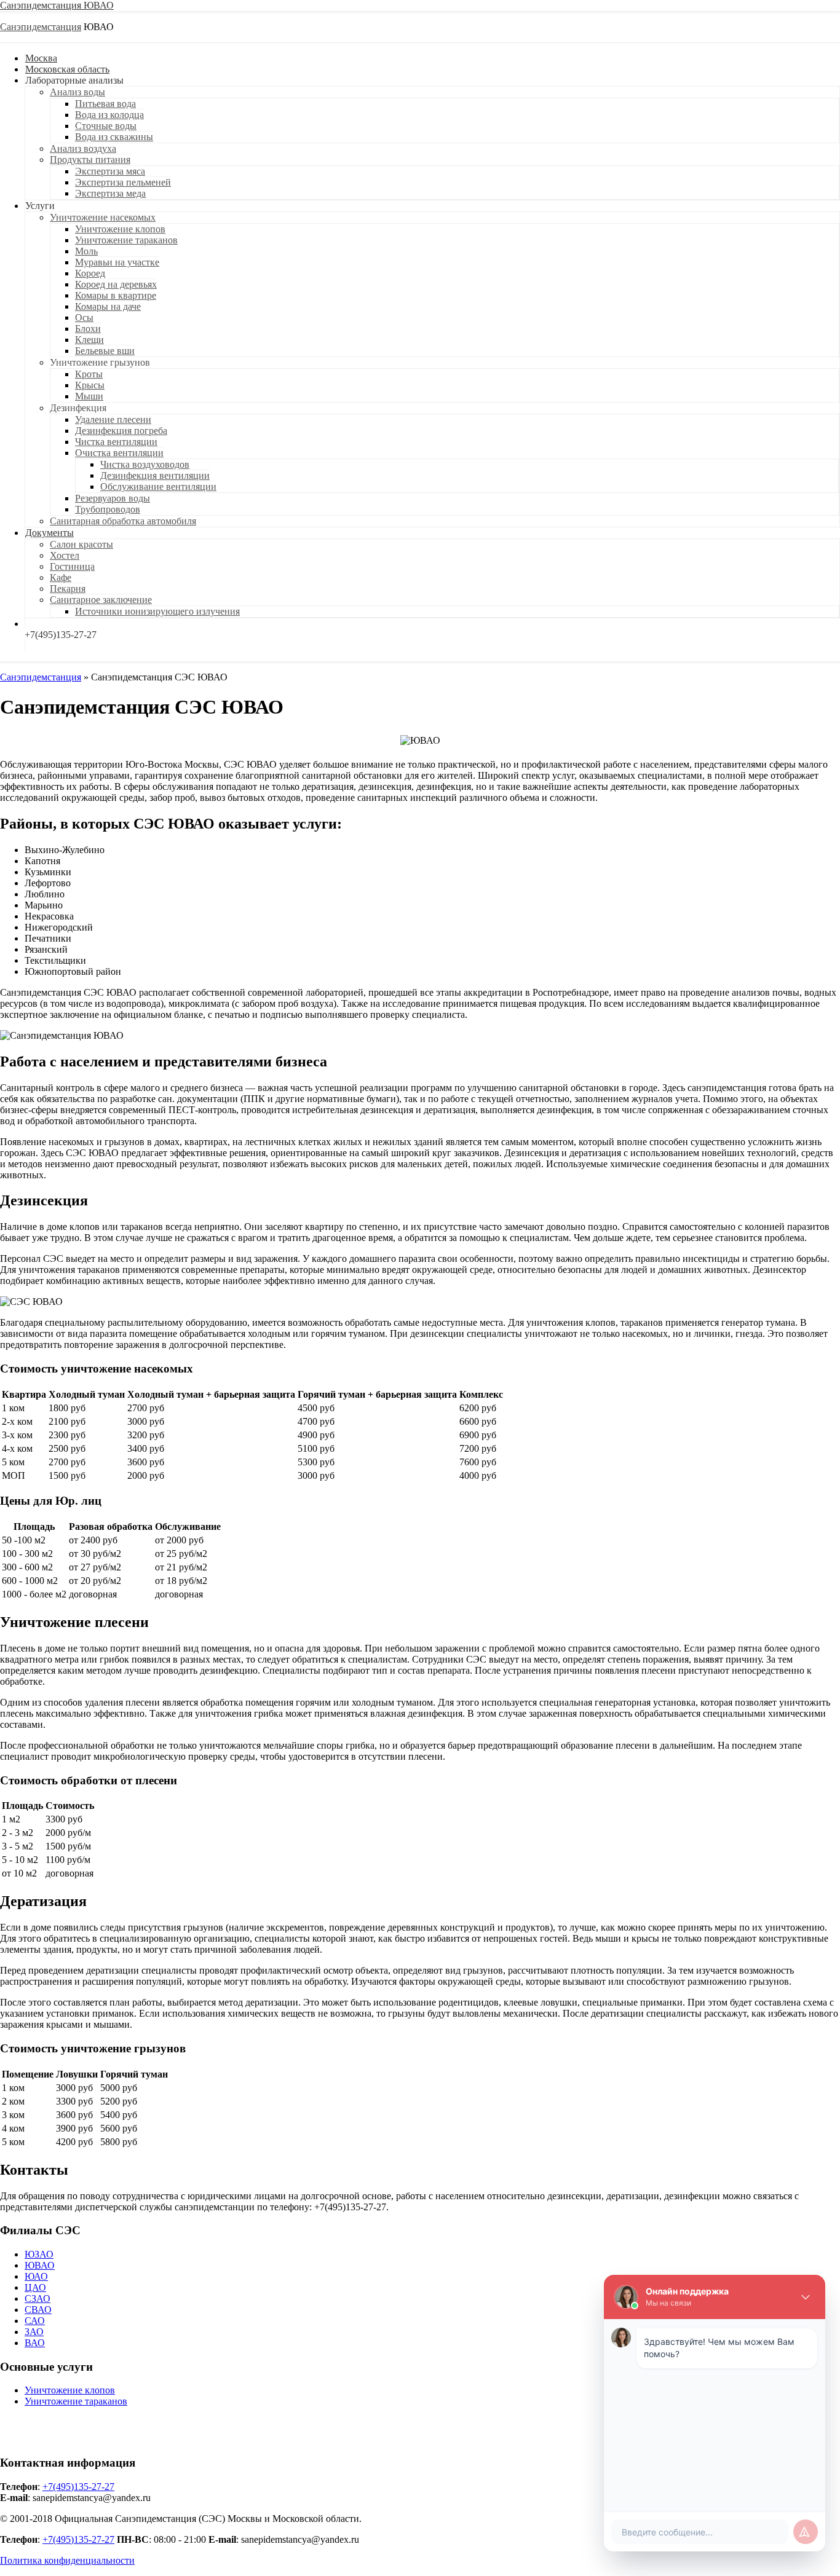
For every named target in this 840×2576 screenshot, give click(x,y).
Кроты (89, 374)
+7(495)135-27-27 (78, 2487)
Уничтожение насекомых (103, 217)
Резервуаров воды (113, 498)
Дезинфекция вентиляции (155, 475)
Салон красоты (81, 544)
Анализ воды (77, 92)
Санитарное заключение (101, 600)
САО (35, 2321)
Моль (86, 251)
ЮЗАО (39, 2254)
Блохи (88, 329)
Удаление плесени (113, 419)
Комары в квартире (116, 295)
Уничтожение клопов (120, 229)
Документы (50, 533)
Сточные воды (106, 126)
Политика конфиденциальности (67, 2560)
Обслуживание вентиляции (158, 486)
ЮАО (36, 2276)
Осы (84, 317)
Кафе (61, 577)
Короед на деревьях (116, 284)
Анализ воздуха (83, 148)
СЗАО (38, 2298)
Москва (41, 58)
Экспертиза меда (110, 193)
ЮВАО (40, 2265)
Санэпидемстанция (41, 5)
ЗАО (34, 2332)
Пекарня (68, 589)
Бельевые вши (105, 351)
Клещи (89, 340)
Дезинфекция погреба (121, 431)
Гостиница (72, 566)
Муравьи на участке (117, 262)
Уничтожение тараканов (126, 240)
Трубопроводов (108, 509)
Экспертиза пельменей (123, 182)
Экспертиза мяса (110, 171)
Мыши (89, 396)
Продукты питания (90, 160)
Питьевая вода (105, 104)
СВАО (38, 2310)
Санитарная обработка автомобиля (123, 521)
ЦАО (35, 2287)
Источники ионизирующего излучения (157, 611)
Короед (90, 273)
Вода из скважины (114, 137)
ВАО (35, 2343)
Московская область (67, 69)
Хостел (65, 555)
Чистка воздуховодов (145, 464)
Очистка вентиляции (119, 453)
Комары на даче (108, 306)
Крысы (90, 385)
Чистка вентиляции (116, 442)
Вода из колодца (109, 115)
